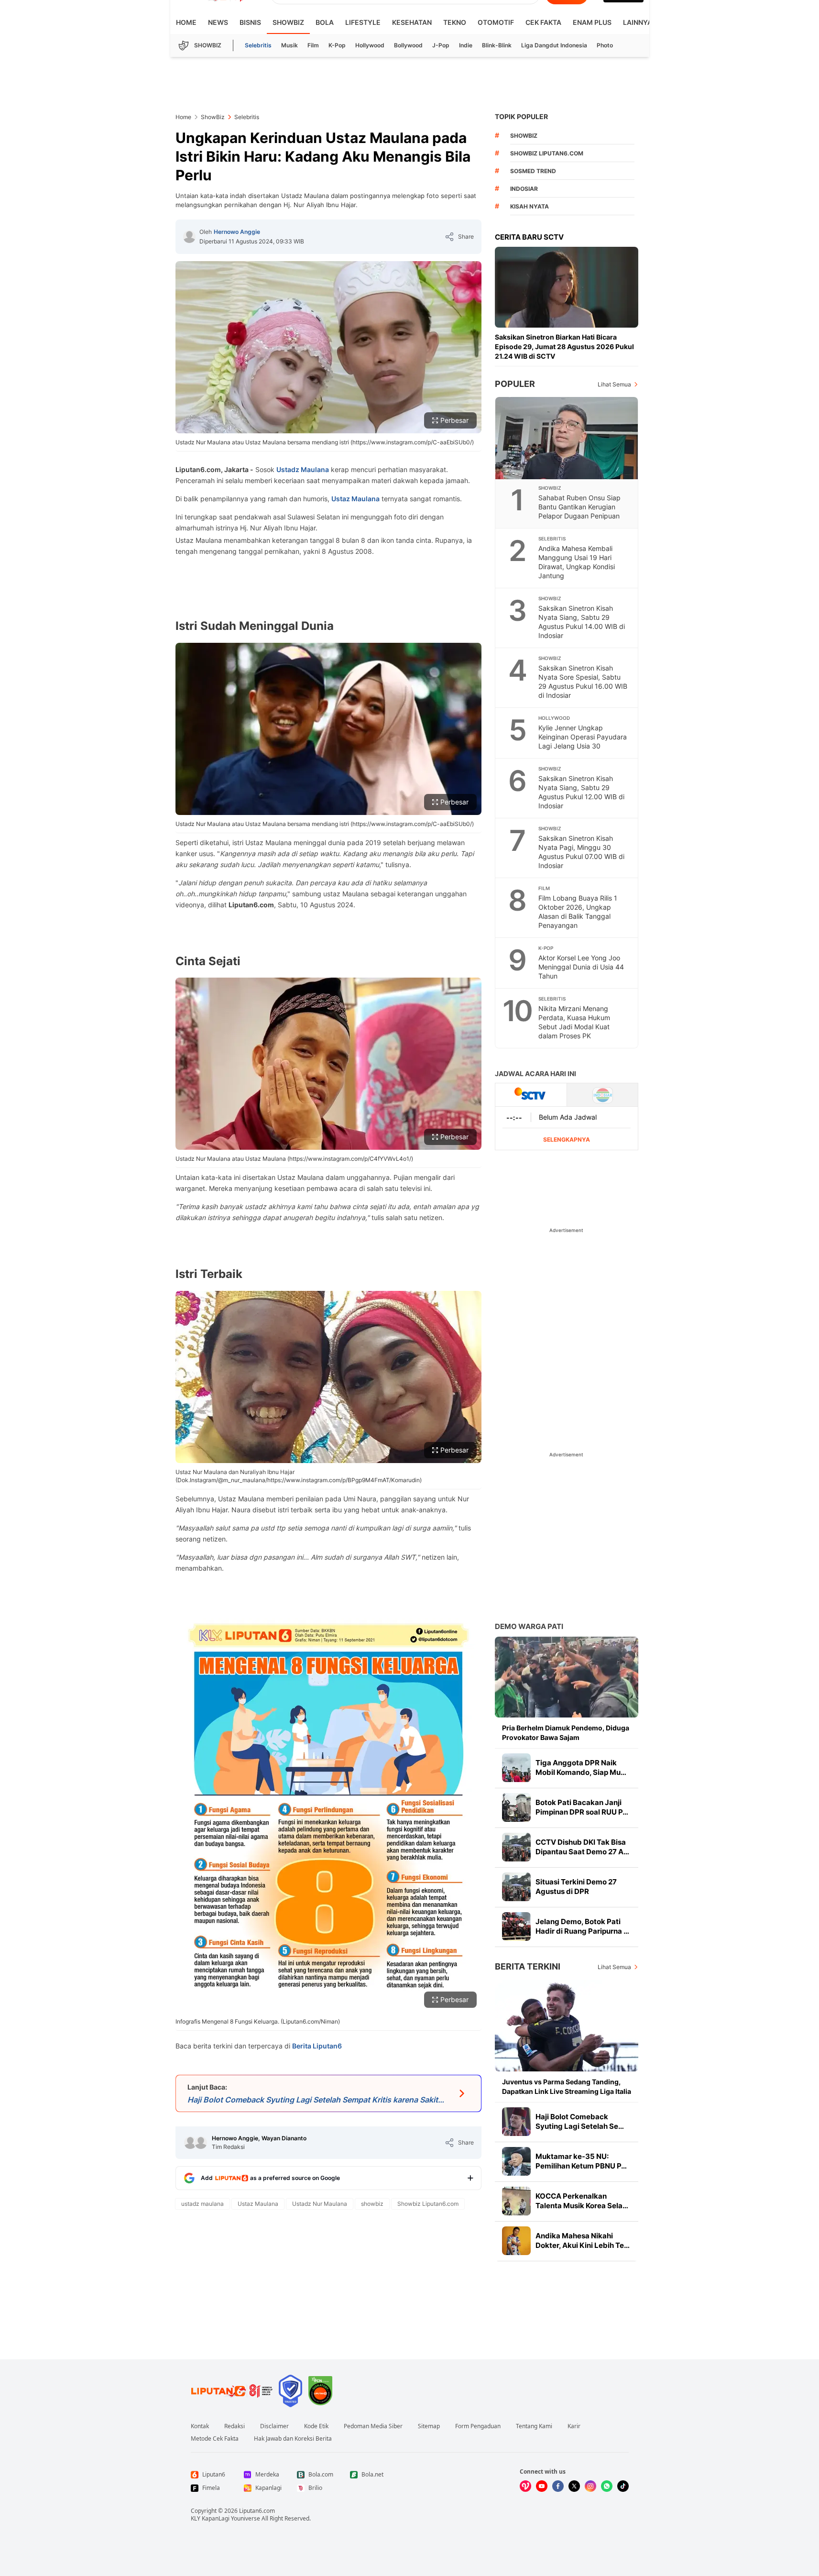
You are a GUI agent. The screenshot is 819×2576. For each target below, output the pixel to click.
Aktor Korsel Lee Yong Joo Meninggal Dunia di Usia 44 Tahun (581, 967)
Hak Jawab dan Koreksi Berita (293, 2439)
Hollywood (370, 45)
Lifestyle (363, 22)
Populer (515, 384)
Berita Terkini (528, 1966)
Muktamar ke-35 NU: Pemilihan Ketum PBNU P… (581, 2161)
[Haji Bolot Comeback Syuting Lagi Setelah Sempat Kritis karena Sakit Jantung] (516, 2122)
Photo (605, 45)
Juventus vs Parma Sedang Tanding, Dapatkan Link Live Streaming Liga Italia (567, 2086)
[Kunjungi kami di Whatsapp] (607, 2486)
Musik (289, 45)
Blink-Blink (497, 45)
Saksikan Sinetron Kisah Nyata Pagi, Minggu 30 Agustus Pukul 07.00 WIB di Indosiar (581, 852)
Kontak (200, 2426)
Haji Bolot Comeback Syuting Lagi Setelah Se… (580, 2121)
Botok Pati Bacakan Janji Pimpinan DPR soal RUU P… (582, 1807)
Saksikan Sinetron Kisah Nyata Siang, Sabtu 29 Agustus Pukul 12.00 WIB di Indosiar (581, 792)
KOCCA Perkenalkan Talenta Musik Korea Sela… (582, 2201)
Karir (574, 2426)
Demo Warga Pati (529, 1626)
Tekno (455, 22)
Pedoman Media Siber (373, 2426)
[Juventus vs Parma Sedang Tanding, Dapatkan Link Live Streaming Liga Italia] (567, 2026)
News (218, 22)
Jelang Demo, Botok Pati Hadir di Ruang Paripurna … (582, 1926)
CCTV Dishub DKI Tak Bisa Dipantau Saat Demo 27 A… (582, 1847)
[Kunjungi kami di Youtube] (542, 2486)
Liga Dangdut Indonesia (554, 45)
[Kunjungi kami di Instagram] (590, 2486)
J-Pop (441, 45)
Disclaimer (274, 2426)
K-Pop (337, 45)
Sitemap (429, 2426)
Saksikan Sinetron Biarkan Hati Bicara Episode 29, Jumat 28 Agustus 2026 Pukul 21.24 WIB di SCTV (564, 347)
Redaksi (235, 2426)
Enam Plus (592, 22)
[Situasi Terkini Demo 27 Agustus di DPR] (516, 1887)
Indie (466, 45)
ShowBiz (288, 22)
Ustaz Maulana (355, 499)
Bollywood (408, 45)
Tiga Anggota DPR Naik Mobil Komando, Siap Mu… (581, 1767)
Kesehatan (412, 22)
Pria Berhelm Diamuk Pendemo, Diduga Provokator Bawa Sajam (566, 1733)
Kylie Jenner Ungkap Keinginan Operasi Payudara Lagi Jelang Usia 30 (583, 737)
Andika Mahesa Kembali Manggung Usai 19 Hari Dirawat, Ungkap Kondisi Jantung (577, 562)
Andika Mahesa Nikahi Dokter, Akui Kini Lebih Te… (583, 2240)
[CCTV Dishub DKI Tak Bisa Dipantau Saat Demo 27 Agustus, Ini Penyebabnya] (516, 1847)
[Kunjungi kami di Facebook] (558, 2486)
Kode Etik (316, 2426)
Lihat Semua (614, 384)
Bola (325, 22)
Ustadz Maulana (303, 469)
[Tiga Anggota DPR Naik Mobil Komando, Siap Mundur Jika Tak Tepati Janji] (516, 1768)
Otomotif (496, 22)
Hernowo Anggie (237, 232)
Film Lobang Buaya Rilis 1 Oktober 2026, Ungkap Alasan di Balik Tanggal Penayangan (578, 912)
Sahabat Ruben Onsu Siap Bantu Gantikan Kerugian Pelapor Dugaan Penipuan (579, 507)
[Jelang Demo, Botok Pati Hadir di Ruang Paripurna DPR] (516, 1926)
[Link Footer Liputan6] (232, 2391)
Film (313, 45)
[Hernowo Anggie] (189, 237)
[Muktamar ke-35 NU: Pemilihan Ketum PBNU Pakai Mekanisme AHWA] (516, 2161)
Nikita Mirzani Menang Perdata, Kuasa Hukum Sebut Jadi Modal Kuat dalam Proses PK (574, 1022)
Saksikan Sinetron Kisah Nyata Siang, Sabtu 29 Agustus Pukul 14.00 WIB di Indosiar (582, 622)
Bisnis (250, 22)
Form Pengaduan (478, 2426)
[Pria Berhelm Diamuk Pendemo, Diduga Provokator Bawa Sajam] (567, 1677)
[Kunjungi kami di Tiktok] (623, 2486)
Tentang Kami (534, 2426)
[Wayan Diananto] (201, 2143)
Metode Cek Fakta (215, 2439)
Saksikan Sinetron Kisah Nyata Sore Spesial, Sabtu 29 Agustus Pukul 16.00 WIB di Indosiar (583, 682)
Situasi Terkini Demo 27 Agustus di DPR (576, 1887)
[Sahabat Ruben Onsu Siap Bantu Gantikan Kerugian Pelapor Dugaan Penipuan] (567, 438)
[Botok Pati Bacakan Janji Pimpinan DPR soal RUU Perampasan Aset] (516, 1807)
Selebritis (258, 45)
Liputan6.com (257, 2511)
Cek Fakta (543, 22)
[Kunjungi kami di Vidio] (525, 2486)
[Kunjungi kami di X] (574, 2486)
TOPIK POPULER (521, 116)
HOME (186, 22)
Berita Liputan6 (317, 2046)
